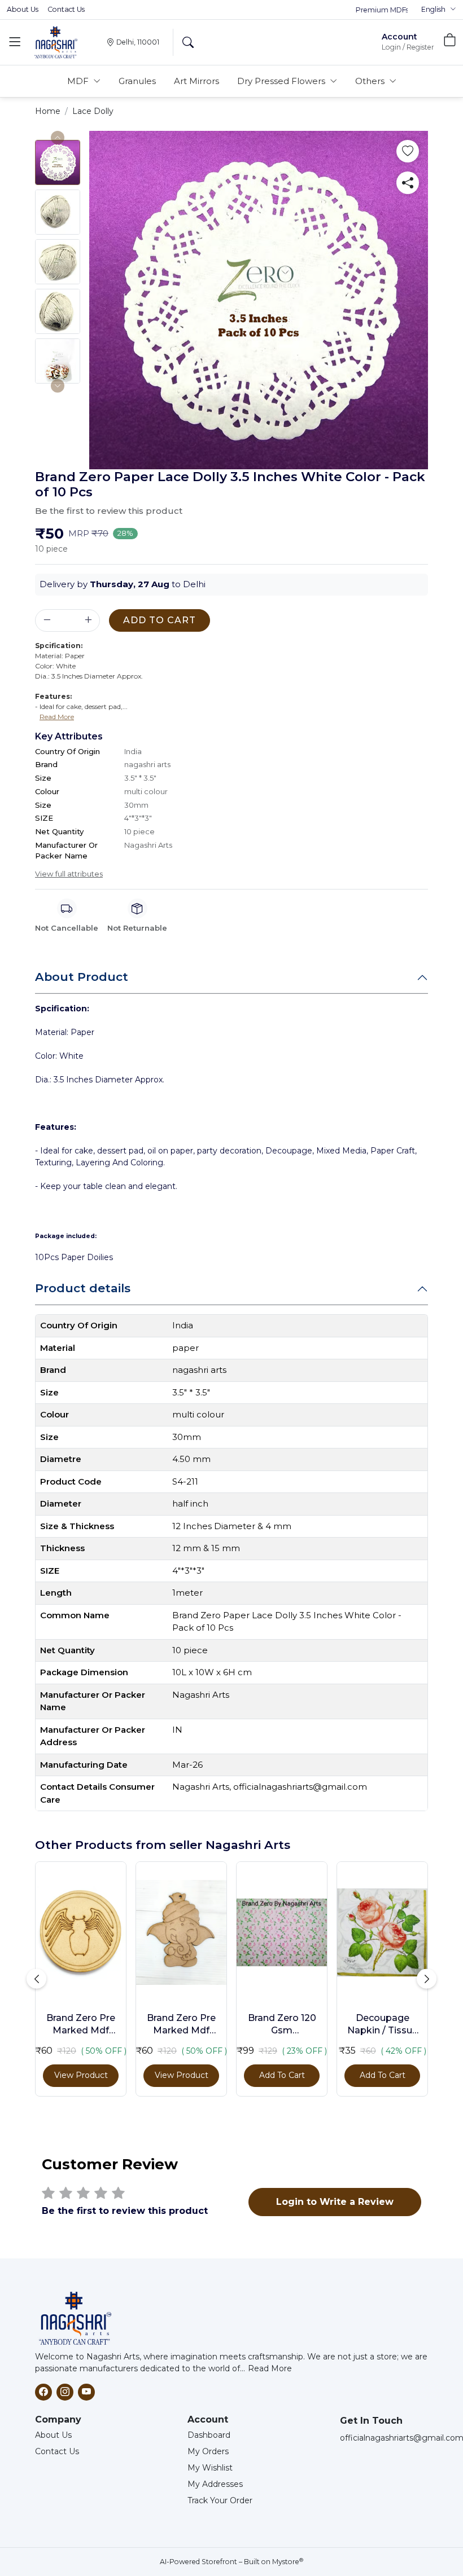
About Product (82, 977)
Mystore (288, 2562)
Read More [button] (57, 717)
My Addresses (215, 2484)
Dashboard (209, 2435)
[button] (439, 10)
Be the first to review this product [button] (109, 511)
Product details (83, 1288)
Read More (270, 2368)
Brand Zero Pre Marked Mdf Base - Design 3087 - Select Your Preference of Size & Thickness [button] (81, 2025)
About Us (23, 9)
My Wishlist (210, 2468)
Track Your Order (220, 2500)
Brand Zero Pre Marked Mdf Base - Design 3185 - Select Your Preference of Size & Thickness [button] (182, 2025)
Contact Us (66, 9)
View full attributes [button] (69, 874)
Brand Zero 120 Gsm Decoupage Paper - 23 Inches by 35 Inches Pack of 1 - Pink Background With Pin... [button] (282, 2025)
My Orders (208, 2451)
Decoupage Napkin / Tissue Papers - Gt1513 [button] (383, 2025)
